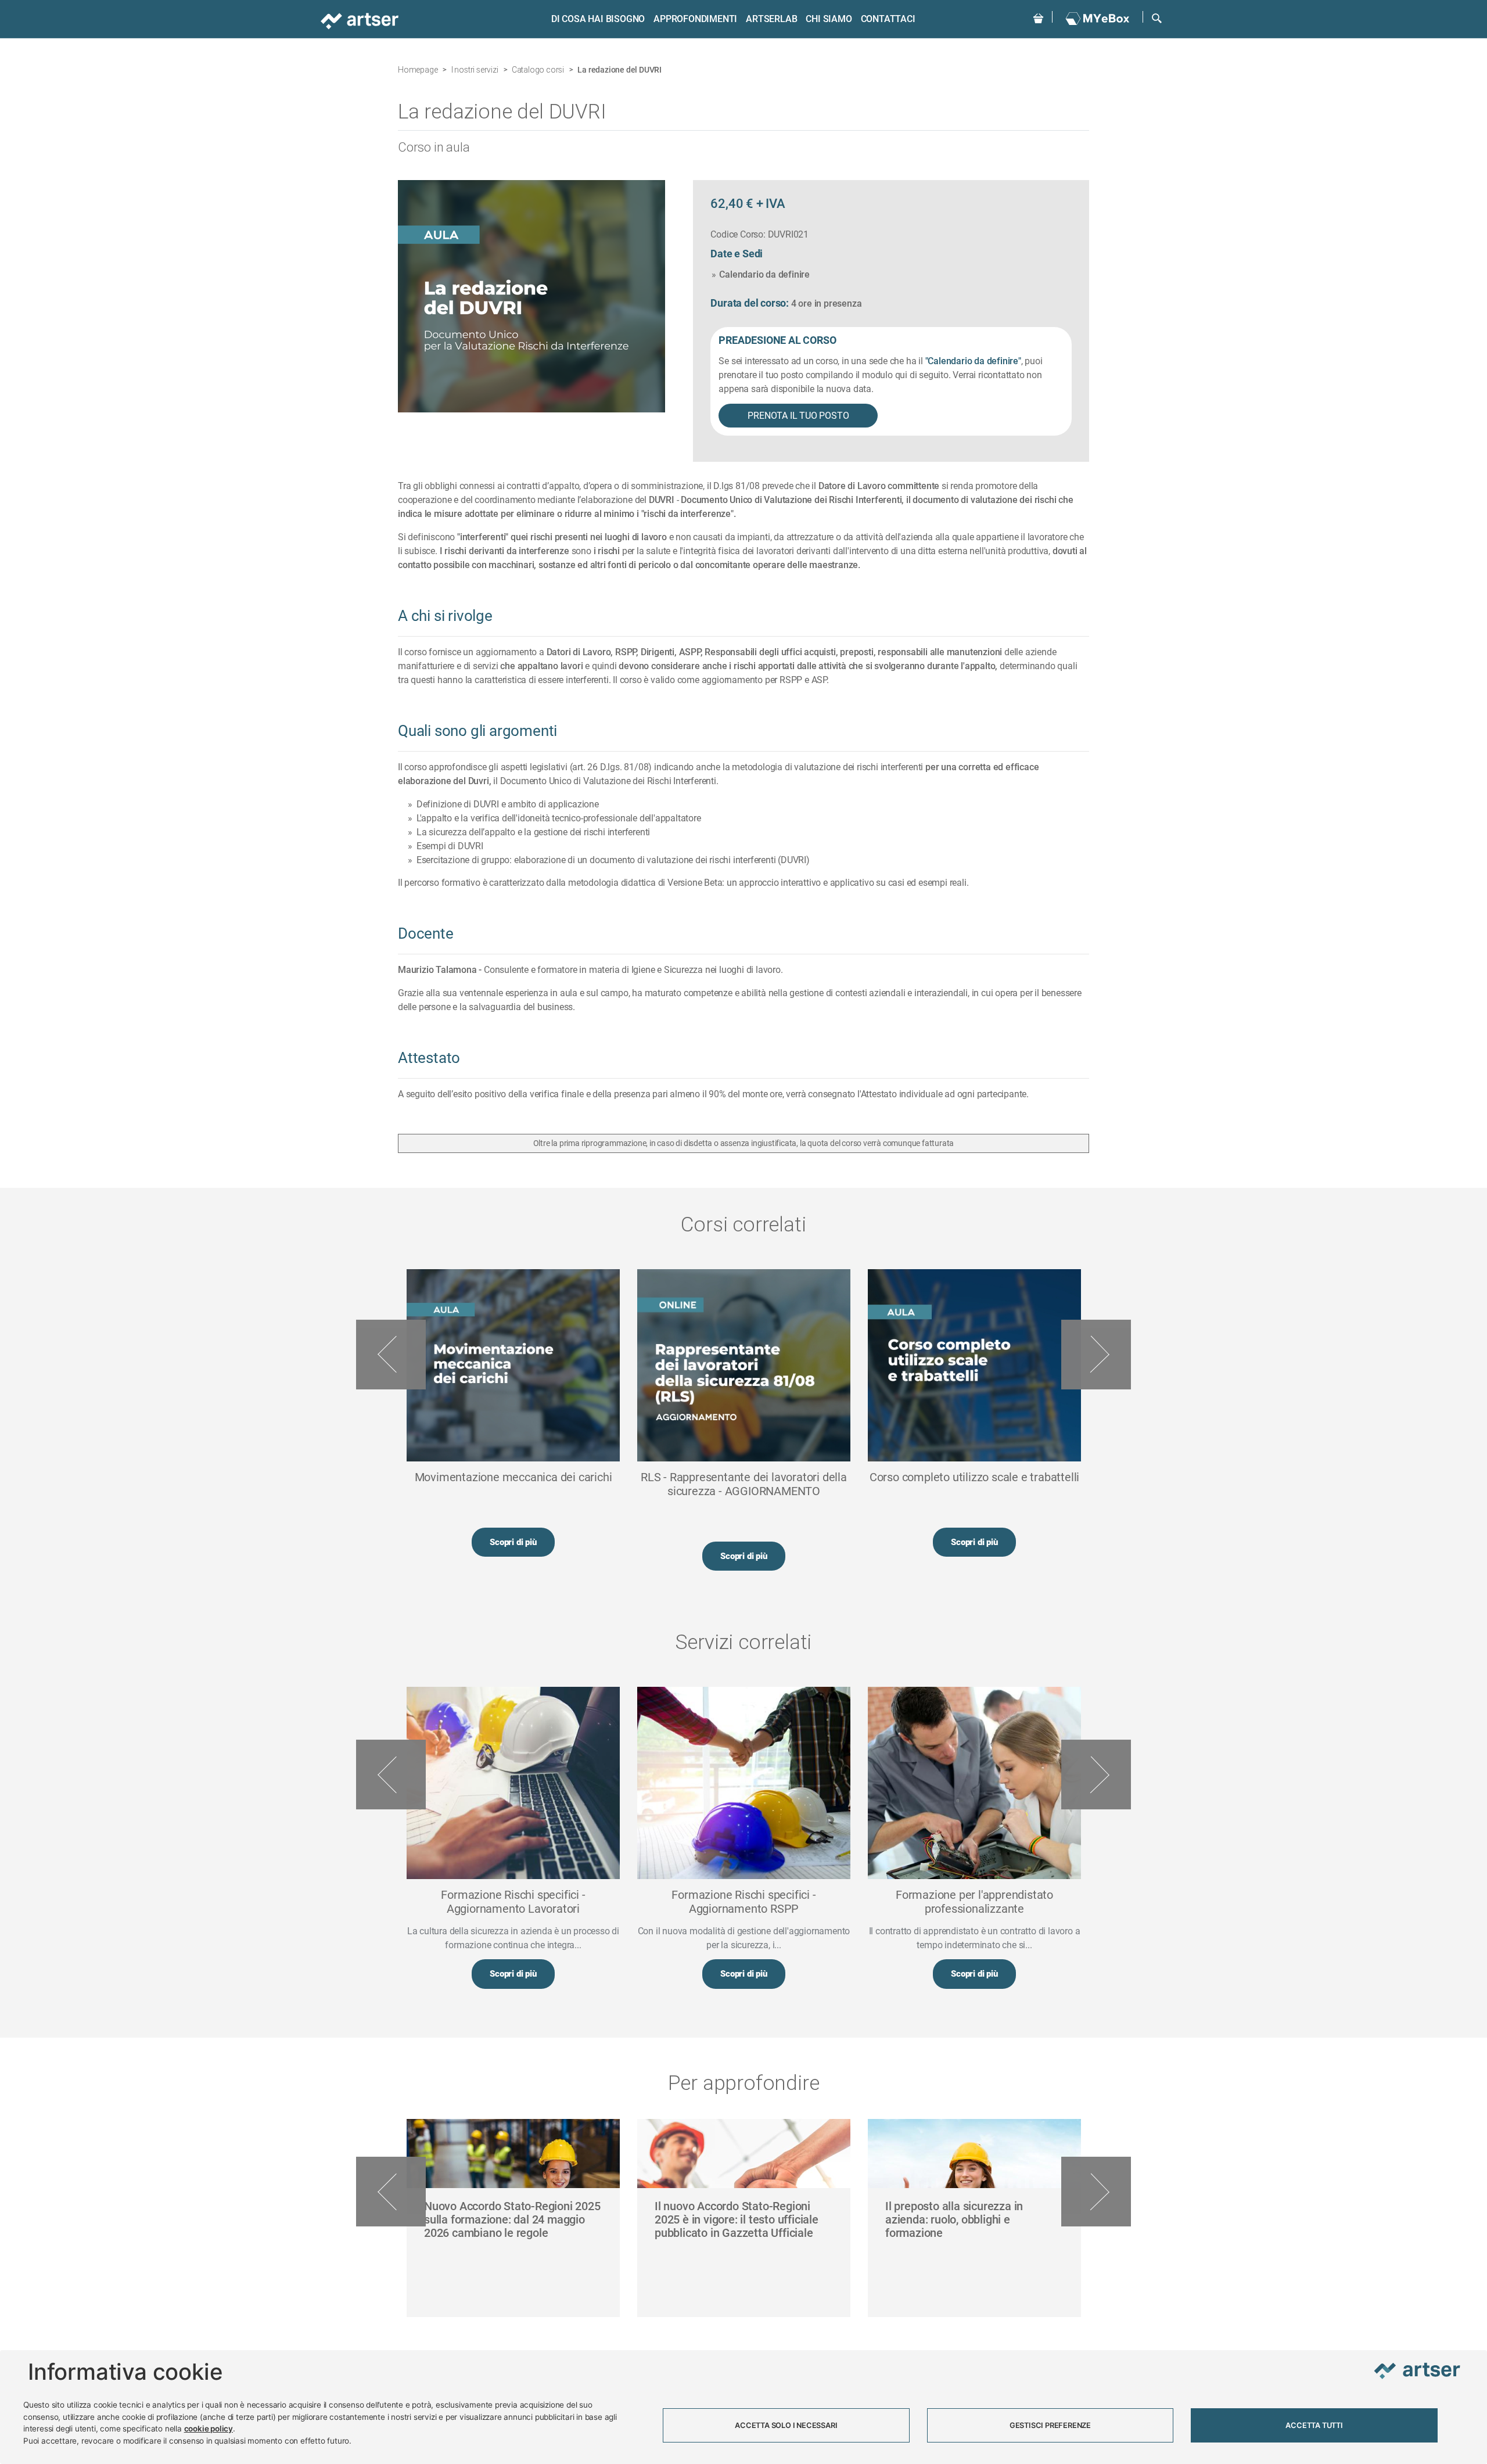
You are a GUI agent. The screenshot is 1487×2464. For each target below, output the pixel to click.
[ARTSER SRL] (361, 20)
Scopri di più (513, 1542)
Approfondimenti (695, 19)
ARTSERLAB (771, 19)
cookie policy (209, 2429)
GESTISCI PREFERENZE (1050, 2425)
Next (1096, 1355)
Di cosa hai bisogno (598, 19)
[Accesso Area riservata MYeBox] (1098, 19)
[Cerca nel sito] (1157, 17)
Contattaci (888, 19)
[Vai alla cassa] (1038, 17)
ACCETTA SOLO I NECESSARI (786, 2425)
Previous (391, 1355)
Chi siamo (829, 19)
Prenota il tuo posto (798, 416)
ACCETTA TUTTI (1314, 2425)
